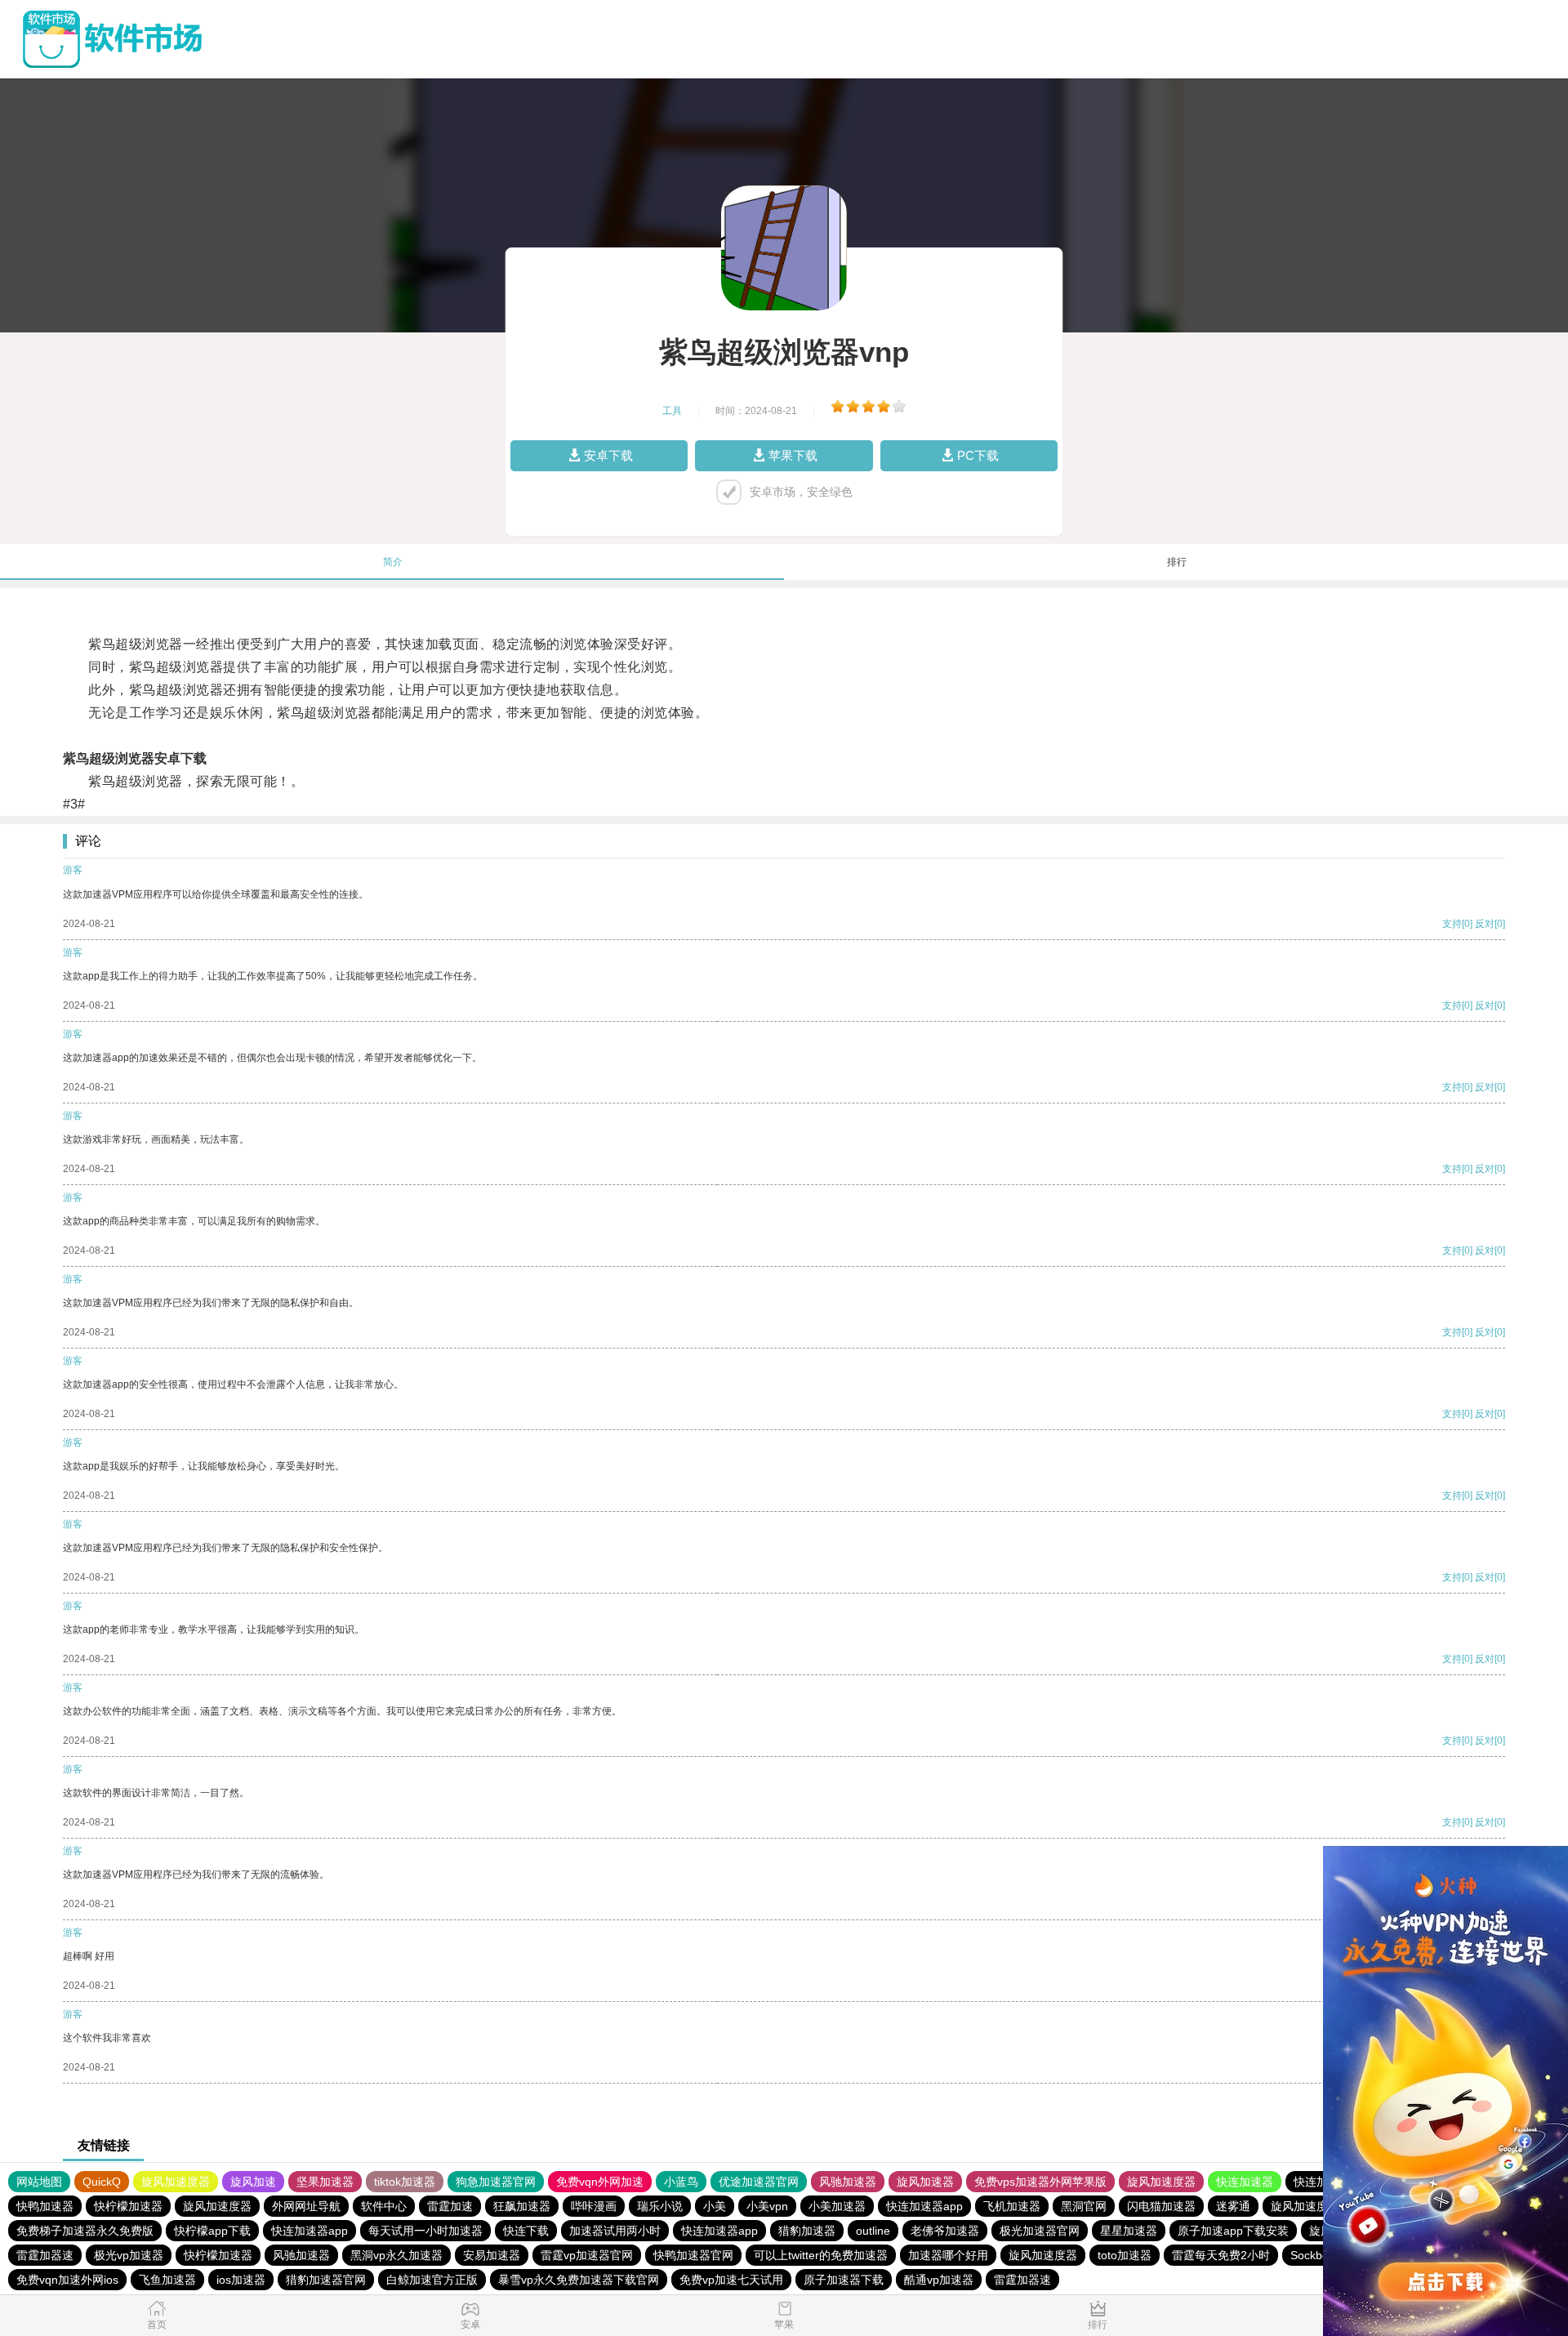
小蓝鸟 (681, 2182)
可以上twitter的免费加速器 (821, 2255)
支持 (1452, 924)
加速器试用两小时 (615, 2231)
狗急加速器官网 (496, 2182)
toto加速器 (1125, 2255)
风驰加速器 (848, 2182)
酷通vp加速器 (939, 2280)
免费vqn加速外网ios (67, 2280)
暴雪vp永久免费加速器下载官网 (579, 2280)
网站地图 (39, 2182)
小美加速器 (837, 2206)
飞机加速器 (1012, 2206)
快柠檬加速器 (128, 2206)
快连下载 (526, 2231)
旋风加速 (253, 2182)
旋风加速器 (925, 2182)
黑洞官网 (1084, 2206)
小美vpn (767, 2206)
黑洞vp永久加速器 (396, 2255)
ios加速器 (241, 2280)
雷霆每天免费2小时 (1221, 2255)
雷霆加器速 (45, 2255)
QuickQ (102, 2182)
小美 (715, 2206)
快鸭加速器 (45, 2206)
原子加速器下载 (844, 2280)
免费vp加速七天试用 (731, 2280)
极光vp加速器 (129, 2255)
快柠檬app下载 (212, 2231)
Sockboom (1318, 2255)
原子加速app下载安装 (1233, 2231)
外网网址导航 (306, 2206)
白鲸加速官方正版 (432, 2280)
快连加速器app (924, 2206)
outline (873, 2231)
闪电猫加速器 (1161, 2206)
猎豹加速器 (807, 2231)
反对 (1485, 924)
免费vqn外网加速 (600, 2182)
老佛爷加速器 (945, 2231)
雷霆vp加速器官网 (587, 2255)
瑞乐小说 (660, 2206)
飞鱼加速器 (167, 2280)
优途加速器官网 (759, 2182)
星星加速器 (1129, 2231)
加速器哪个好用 (948, 2255)
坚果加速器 (325, 2182)
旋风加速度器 (176, 2182)
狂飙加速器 (522, 2206)
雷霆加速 (450, 2206)
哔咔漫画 (594, 2206)
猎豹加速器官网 (326, 2280)
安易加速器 (492, 2255)
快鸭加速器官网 (693, 2255)
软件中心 (384, 2206)
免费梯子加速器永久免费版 (85, 2231)
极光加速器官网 (1040, 2231)
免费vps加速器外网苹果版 (1040, 2182)
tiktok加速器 (405, 2182)
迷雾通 (1233, 2206)
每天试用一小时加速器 (425, 2231)
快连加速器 (1245, 2182)
